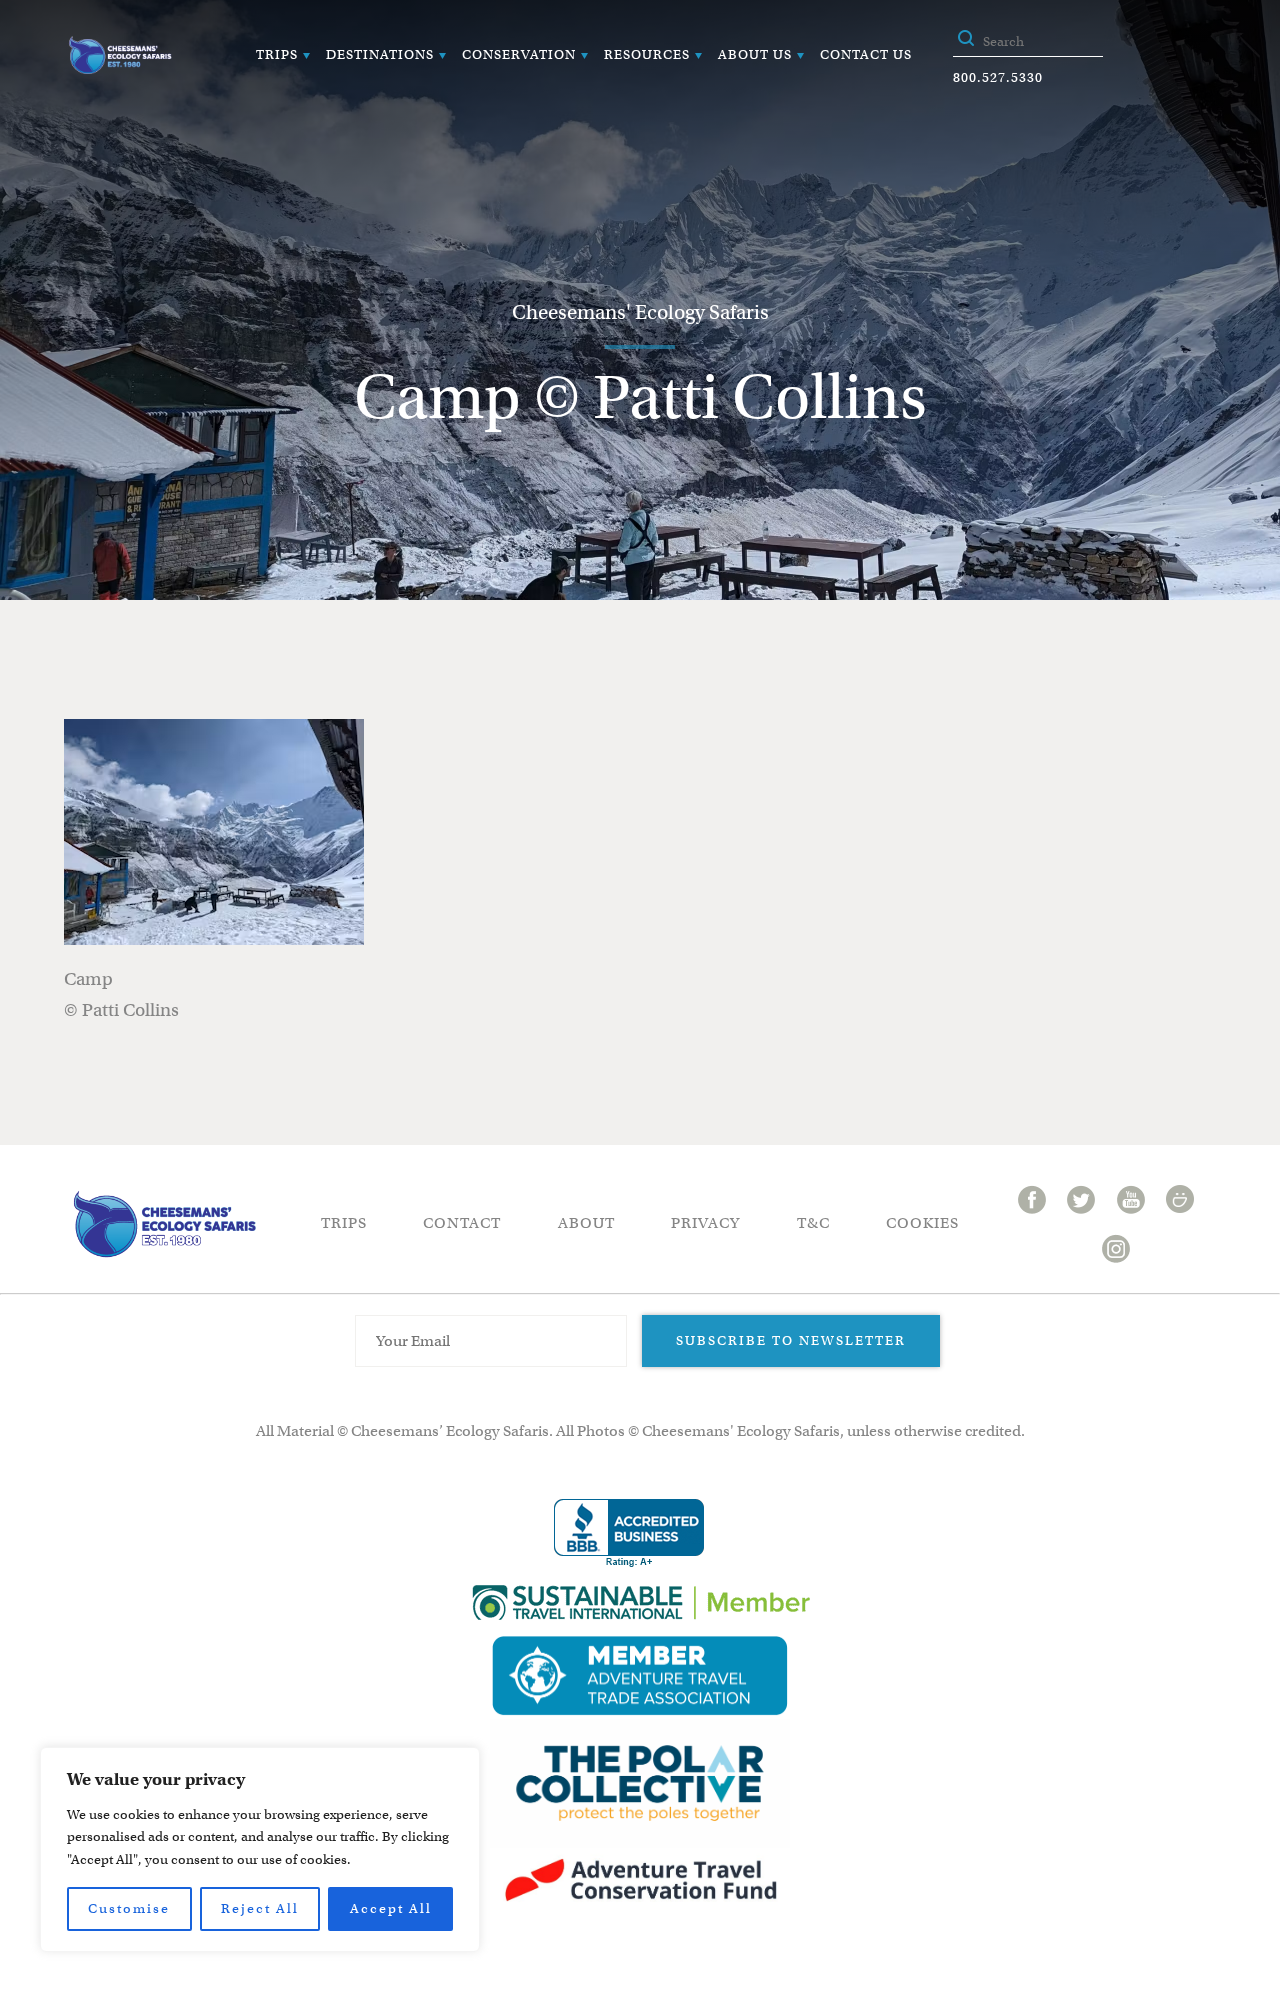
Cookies (922, 1223)
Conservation (519, 54)
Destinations (380, 54)
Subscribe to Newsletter (791, 1340)
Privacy (705, 1223)
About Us (755, 54)
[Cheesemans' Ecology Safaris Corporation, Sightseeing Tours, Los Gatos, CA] (629, 1533)
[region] (260, 1849)
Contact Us (866, 54)
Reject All (260, 1908)
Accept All (391, 1908)
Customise (129, 1908)
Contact (462, 1223)
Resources (647, 54)
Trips (277, 54)
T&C (813, 1223)
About (586, 1223)
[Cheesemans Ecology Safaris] (120, 55)
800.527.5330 (998, 77)
